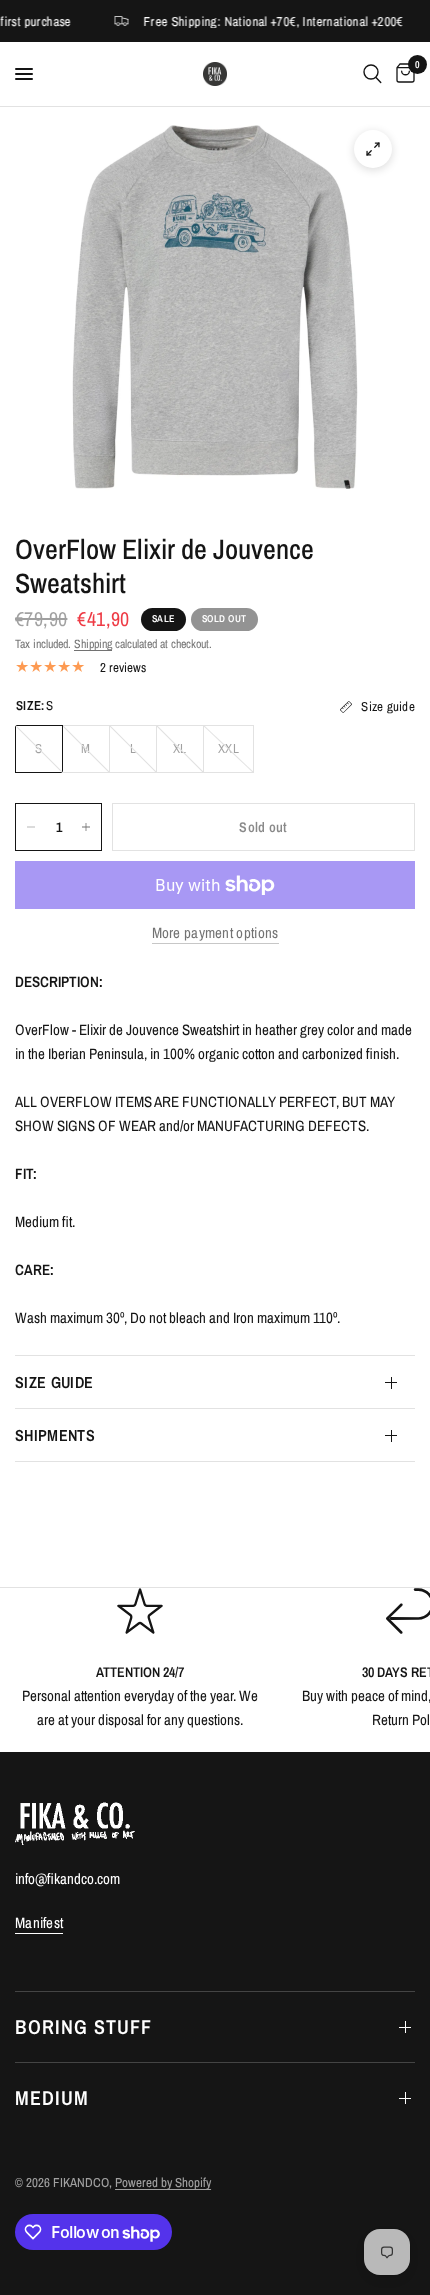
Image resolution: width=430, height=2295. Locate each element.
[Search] (372, 74)
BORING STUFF (83, 2026)
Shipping (93, 644)
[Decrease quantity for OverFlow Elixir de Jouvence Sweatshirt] (31, 827)
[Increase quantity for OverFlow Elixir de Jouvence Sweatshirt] (86, 827)
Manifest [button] (39, 1922)
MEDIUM (52, 2097)
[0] (402, 74)
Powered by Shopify (163, 2182)
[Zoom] (373, 149)
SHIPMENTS (55, 1435)
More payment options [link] (215, 932)
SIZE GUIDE (54, 1382)
